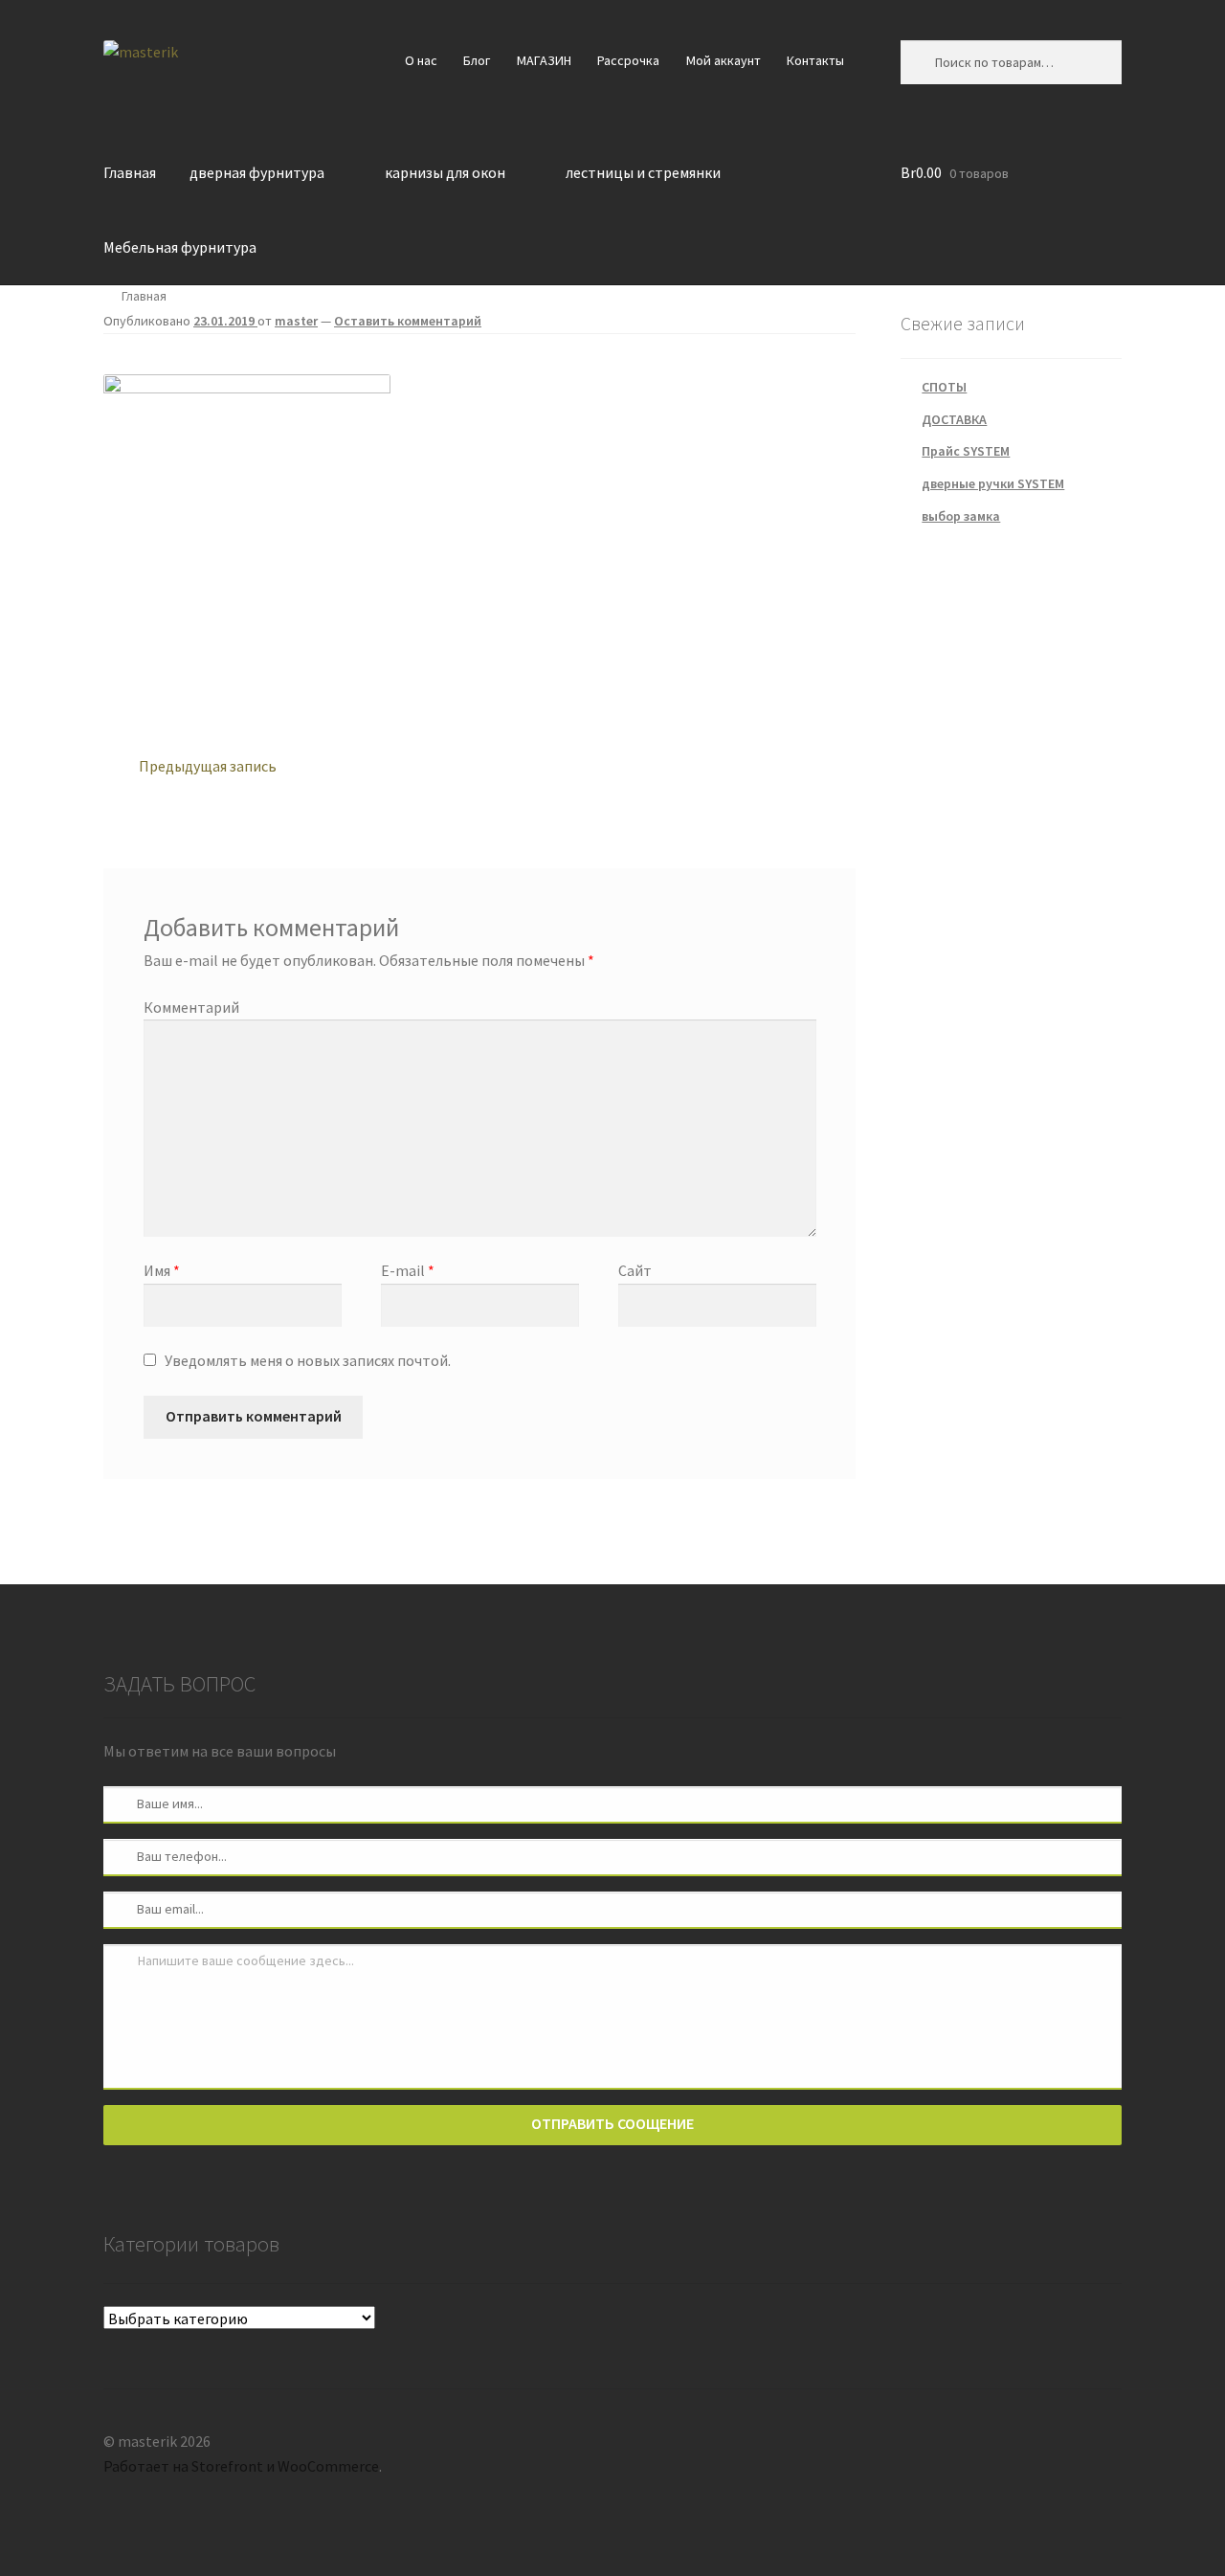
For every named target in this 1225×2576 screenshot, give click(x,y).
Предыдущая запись (207, 765)
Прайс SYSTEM (966, 451)
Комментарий (191, 1007)
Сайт (635, 1270)
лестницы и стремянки (643, 172)
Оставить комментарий (408, 321)
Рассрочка (628, 60)
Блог (477, 60)
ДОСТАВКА (954, 419)
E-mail (408, 1270)
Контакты (815, 60)
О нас (421, 60)
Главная (130, 172)
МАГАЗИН (544, 60)
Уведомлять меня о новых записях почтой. (308, 1360)
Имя (162, 1270)
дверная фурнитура (257, 172)
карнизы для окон (445, 172)
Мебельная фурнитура (180, 247)
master (296, 321)
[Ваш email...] (121, 1909)
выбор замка (961, 516)
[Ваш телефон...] (121, 1856)
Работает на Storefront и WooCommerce (241, 2466)
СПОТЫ (944, 387)
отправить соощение (612, 2123)
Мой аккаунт (724, 60)
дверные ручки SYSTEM (993, 483)
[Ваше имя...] (121, 1803)
